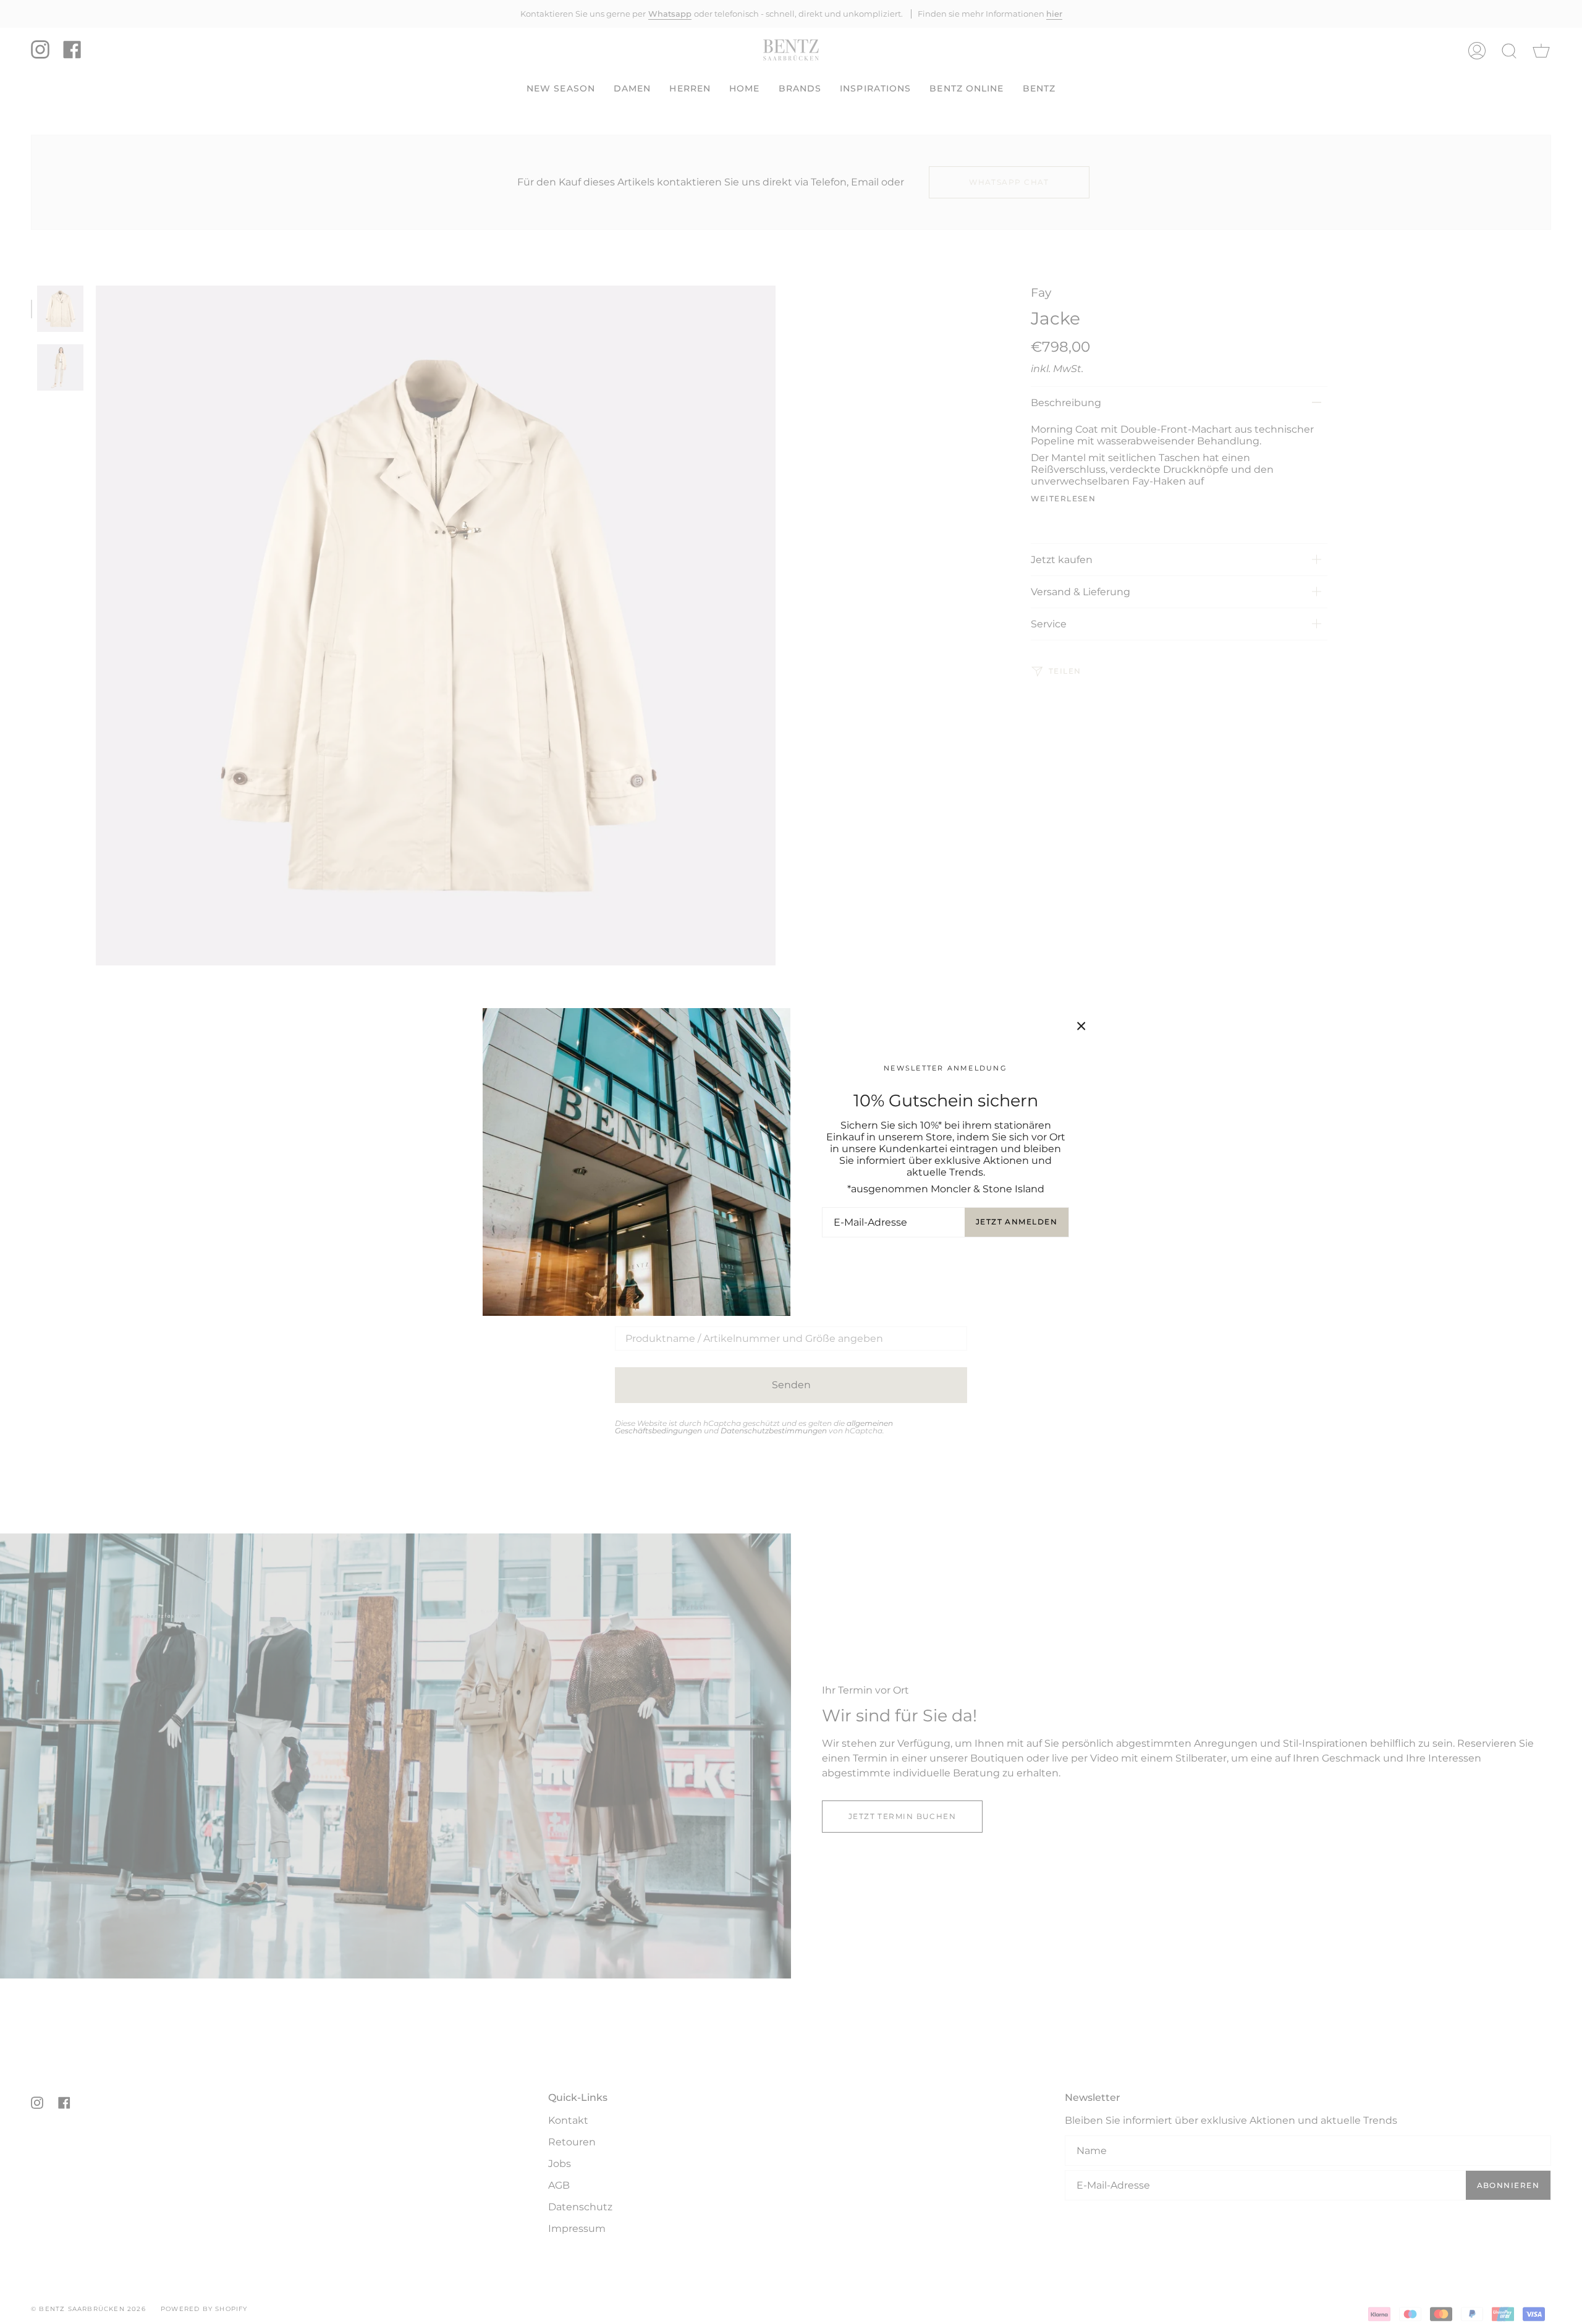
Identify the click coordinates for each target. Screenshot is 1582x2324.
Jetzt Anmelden (1017, 1222)
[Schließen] (1081, 1026)
